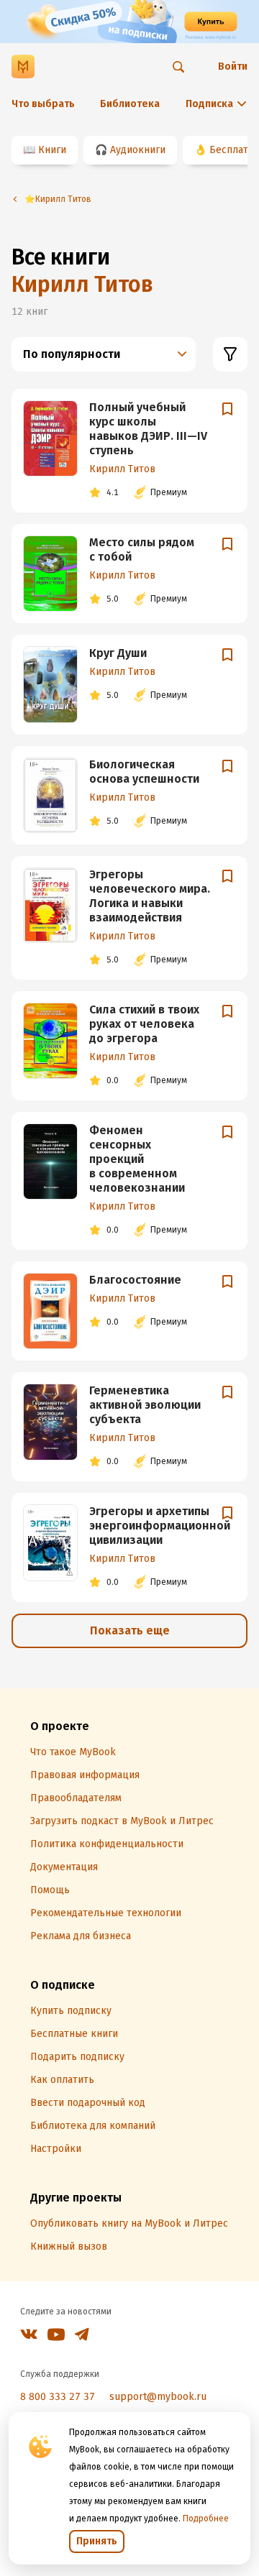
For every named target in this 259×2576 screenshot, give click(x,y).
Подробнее (206, 2518)
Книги (52, 150)
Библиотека (130, 104)
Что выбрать (43, 104)
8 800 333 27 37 (58, 2397)
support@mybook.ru (158, 2397)
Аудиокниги (138, 150)
